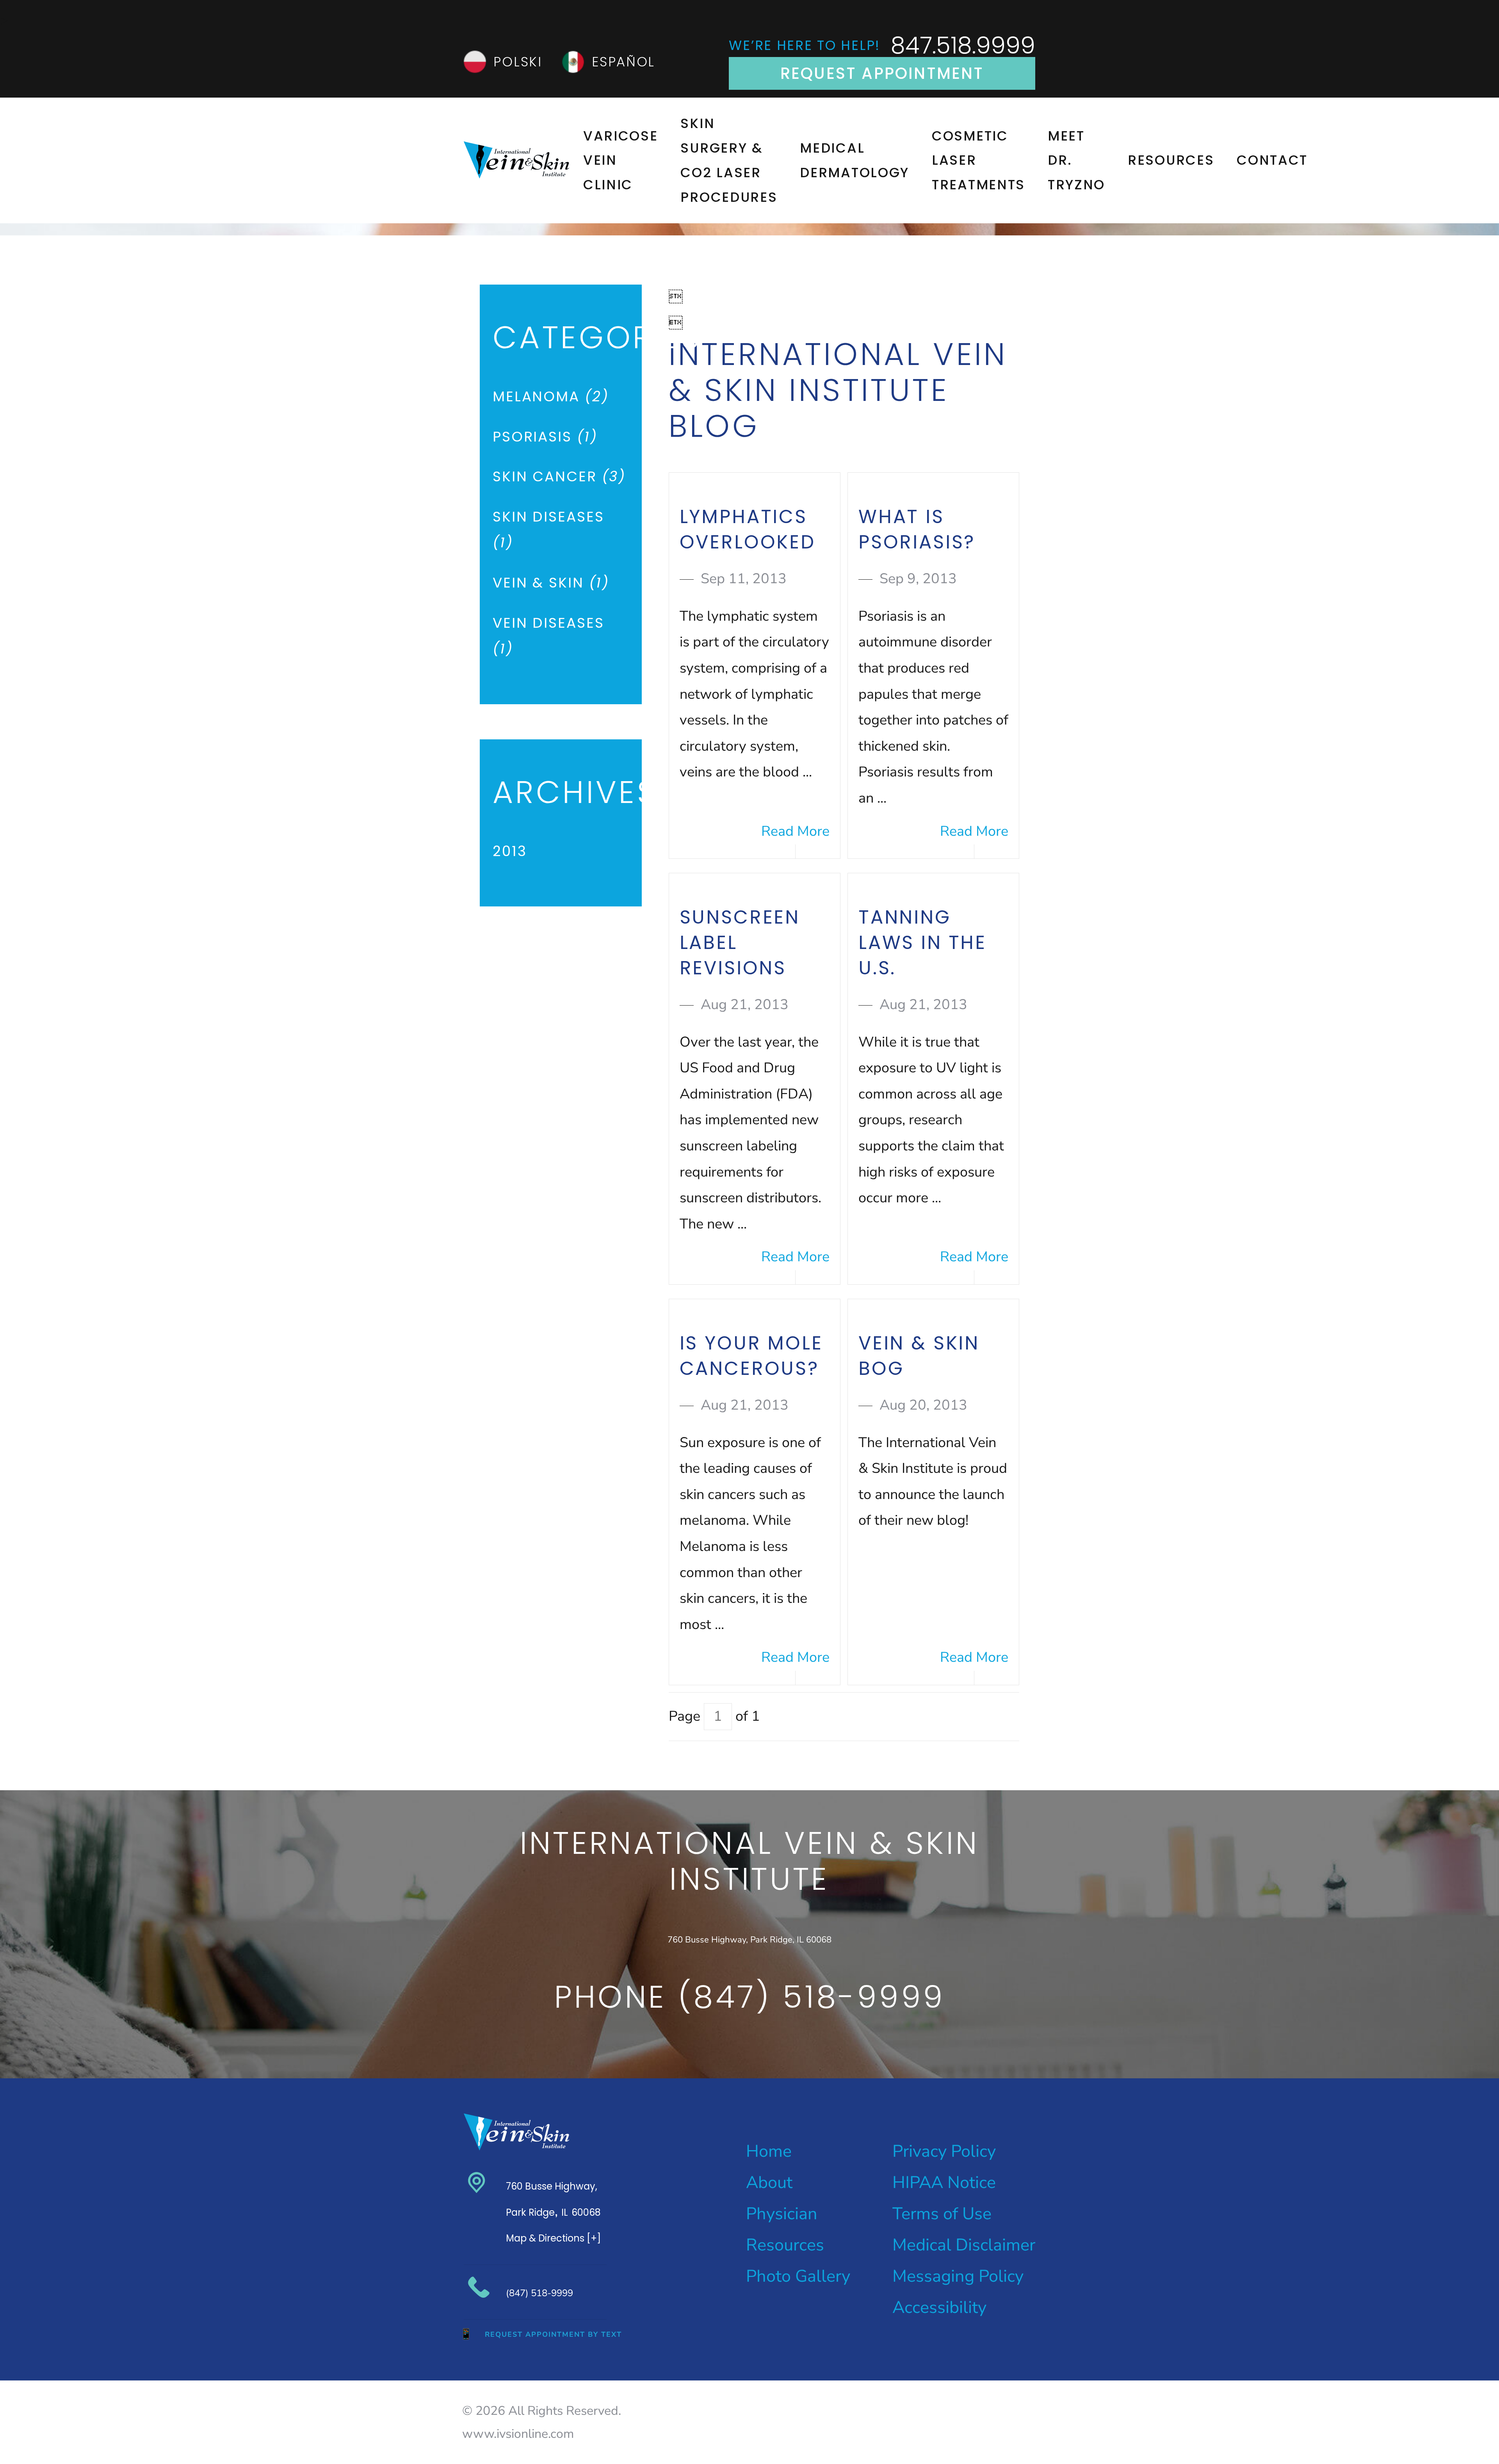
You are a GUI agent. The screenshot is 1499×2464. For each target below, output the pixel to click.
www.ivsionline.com (518, 2434)
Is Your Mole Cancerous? (751, 1356)
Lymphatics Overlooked (748, 529)
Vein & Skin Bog (919, 1356)
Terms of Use (942, 2214)
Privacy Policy (944, 2151)
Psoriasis (545, 437)
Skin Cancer (559, 476)
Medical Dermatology (855, 160)
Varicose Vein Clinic (621, 160)
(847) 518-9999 (539, 2293)
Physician (782, 2214)
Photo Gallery (798, 2276)
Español (623, 62)
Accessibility (939, 2307)
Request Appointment (882, 73)
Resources (1171, 160)
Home (769, 2151)
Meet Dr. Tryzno (1076, 160)
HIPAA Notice (944, 2182)
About (769, 2182)
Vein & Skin (551, 583)
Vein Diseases (548, 636)
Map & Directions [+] (553, 2238)
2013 (510, 851)
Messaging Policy (958, 2276)
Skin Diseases (548, 530)
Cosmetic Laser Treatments (978, 160)
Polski (518, 62)
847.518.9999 (963, 45)
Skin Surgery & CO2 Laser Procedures (729, 160)
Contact (1272, 160)
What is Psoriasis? (917, 529)
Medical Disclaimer (964, 2245)
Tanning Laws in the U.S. (922, 943)
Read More (795, 831)
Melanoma (551, 396)
